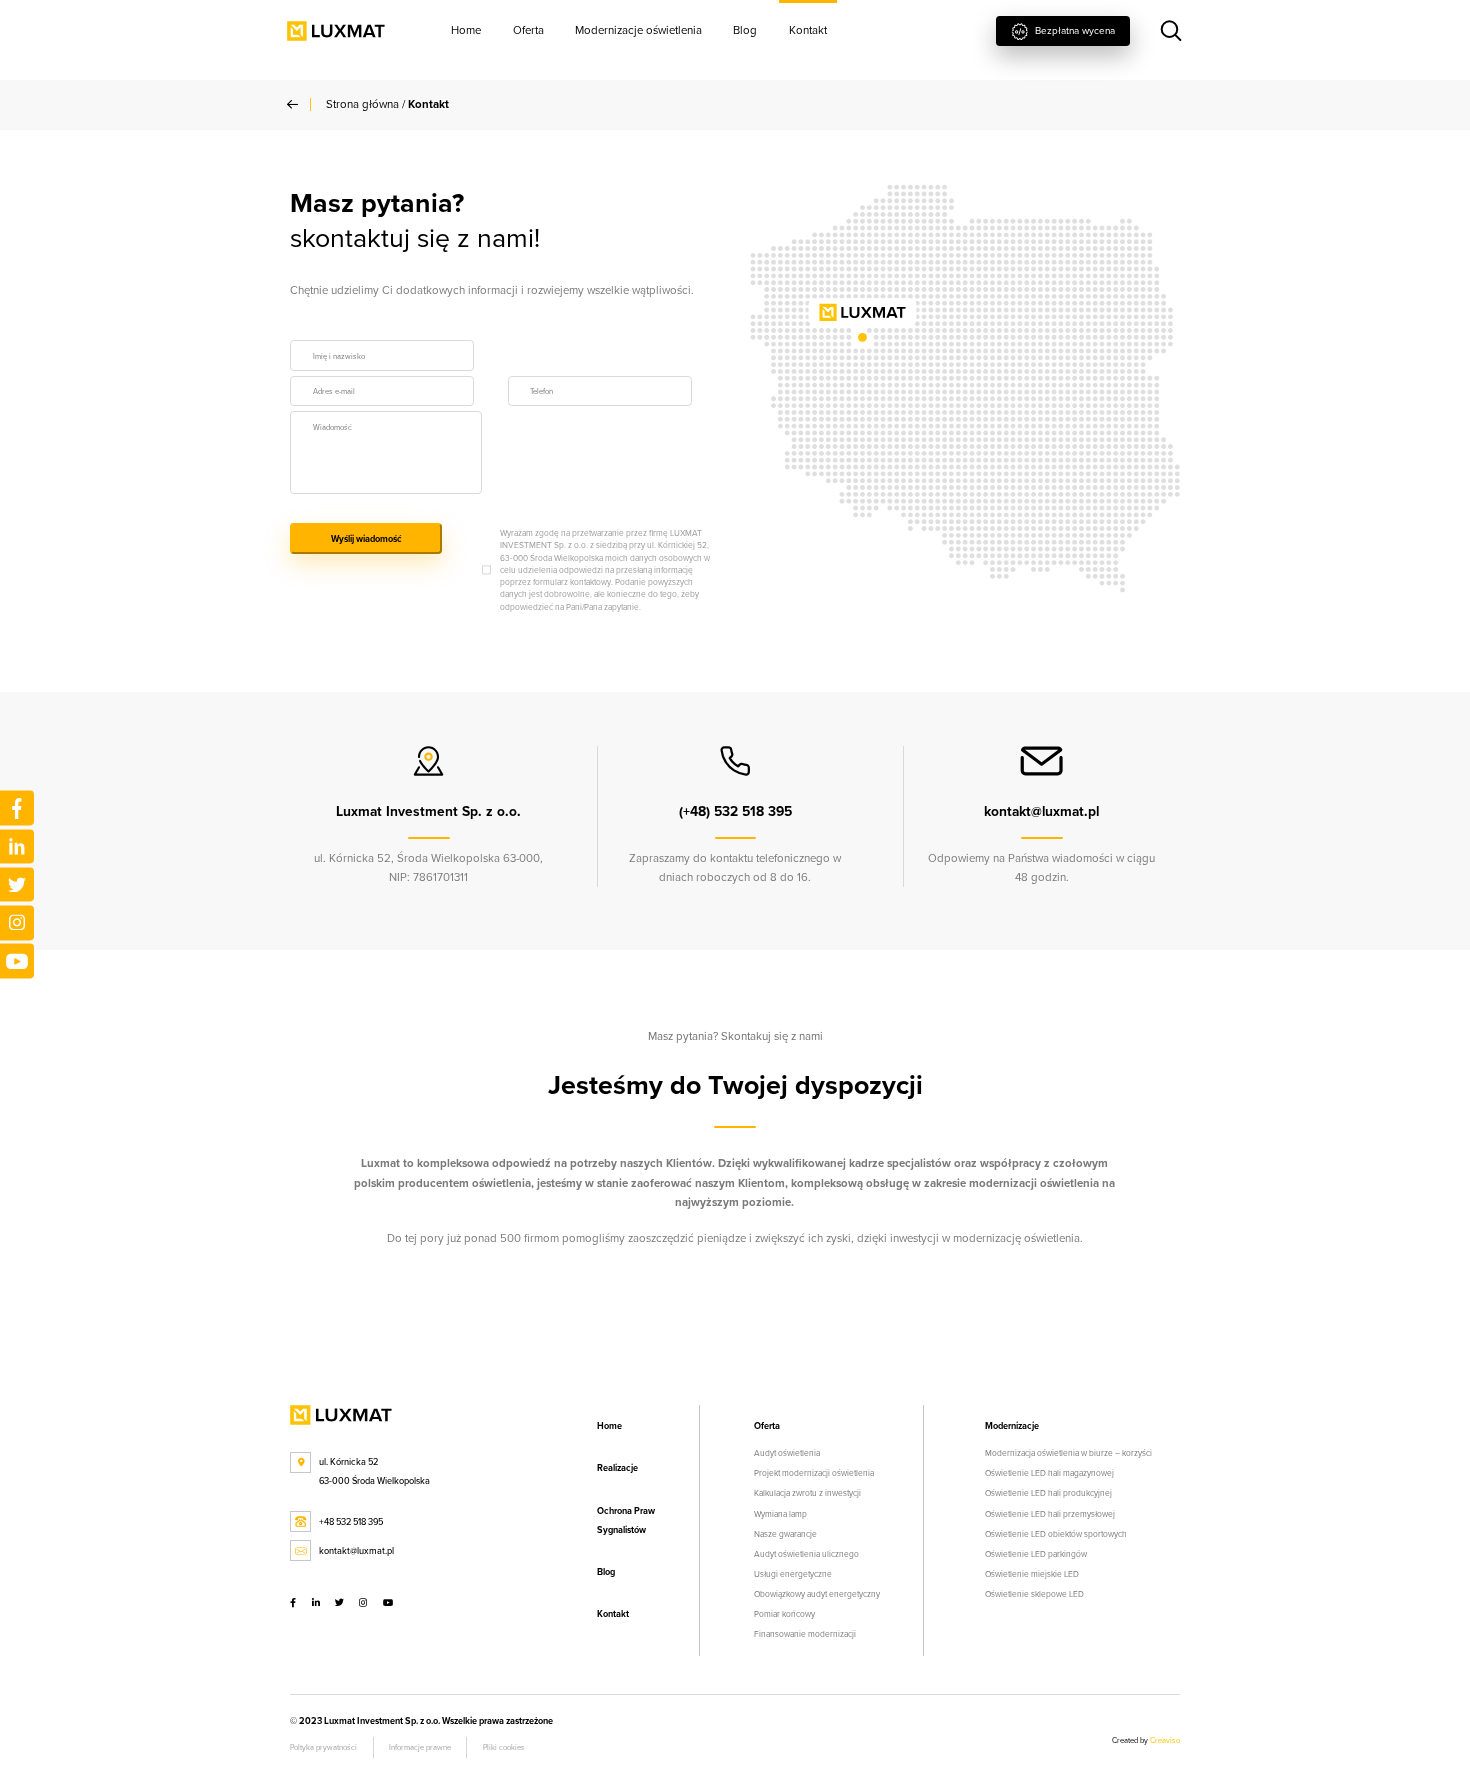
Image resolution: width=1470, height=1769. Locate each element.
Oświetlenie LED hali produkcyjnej (1048, 1493)
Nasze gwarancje (785, 1534)
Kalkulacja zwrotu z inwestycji (807, 1493)
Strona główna (362, 104)
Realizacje (617, 1467)
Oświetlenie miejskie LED (1032, 1574)
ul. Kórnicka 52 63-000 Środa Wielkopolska (374, 1470)
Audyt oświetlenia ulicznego (806, 1554)
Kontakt (808, 30)
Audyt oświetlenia (787, 1453)
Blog (745, 30)
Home (466, 30)
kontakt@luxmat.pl (356, 1550)
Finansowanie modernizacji (805, 1634)
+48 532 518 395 (351, 1521)
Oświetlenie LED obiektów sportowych (1056, 1534)
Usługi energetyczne (793, 1574)
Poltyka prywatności (323, 1747)
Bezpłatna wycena (1073, 30)
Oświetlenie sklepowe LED (1034, 1594)
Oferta (528, 30)
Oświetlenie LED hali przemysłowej (1050, 1514)
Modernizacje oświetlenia (638, 30)
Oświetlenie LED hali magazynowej (1049, 1473)
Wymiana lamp (780, 1514)
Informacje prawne (420, 1747)
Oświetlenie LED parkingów (1036, 1554)
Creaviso (1165, 1740)
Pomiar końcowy (784, 1614)
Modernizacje (1012, 1425)
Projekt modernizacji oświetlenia (814, 1473)
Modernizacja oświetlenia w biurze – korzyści (1068, 1453)
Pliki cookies (504, 1747)
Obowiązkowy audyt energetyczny (817, 1594)
